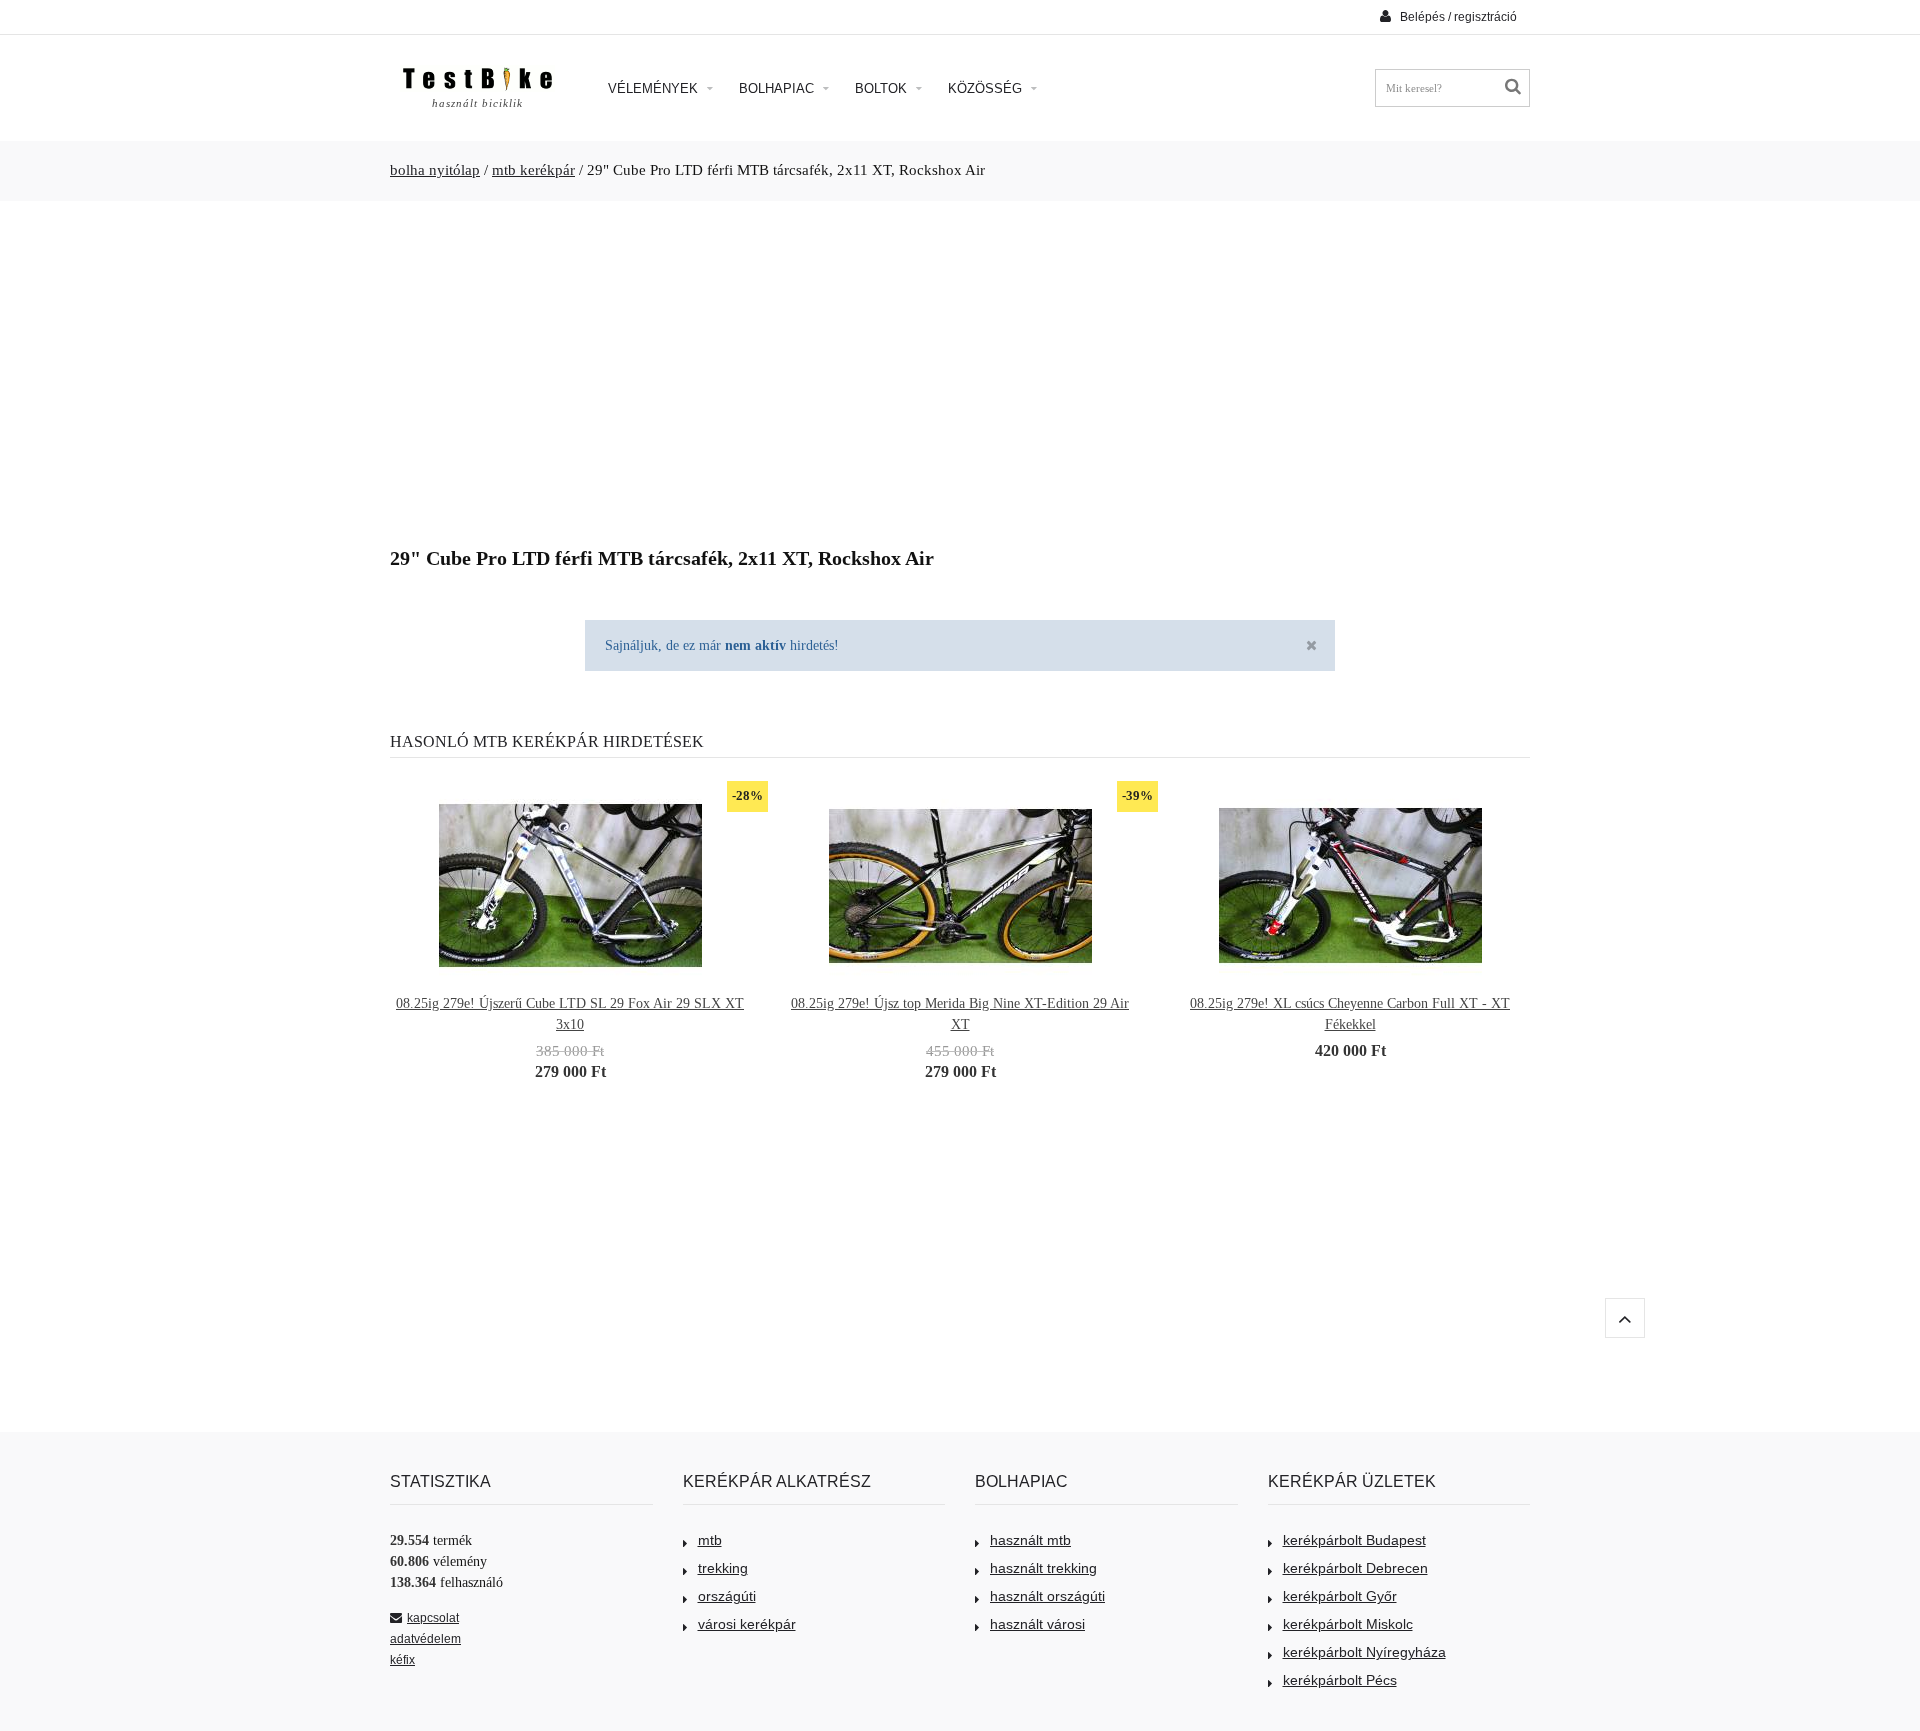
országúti (727, 1596)
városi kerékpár (747, 1624)
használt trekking (1043, 1568)
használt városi (1037, 1624)
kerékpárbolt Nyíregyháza (1364, 1652)
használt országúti (1047, 1596)
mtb (710, 1540)
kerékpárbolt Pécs (1340, 1680)
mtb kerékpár (533, 170)
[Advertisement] (960, 366)
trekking (723, 1568)
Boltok (883, 88)
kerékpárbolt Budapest (1354, 1540)
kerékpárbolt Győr (1340, 1596)
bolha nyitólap (435, 170)
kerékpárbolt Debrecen (1355, 1568)
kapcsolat (433, 1618)
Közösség (987, 88)
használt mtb (1030, 1540)
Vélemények (655, 88)
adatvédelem (425, 1639)
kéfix (402, 1660)
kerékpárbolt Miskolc (1348, 1624)
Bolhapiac (778, 88)
